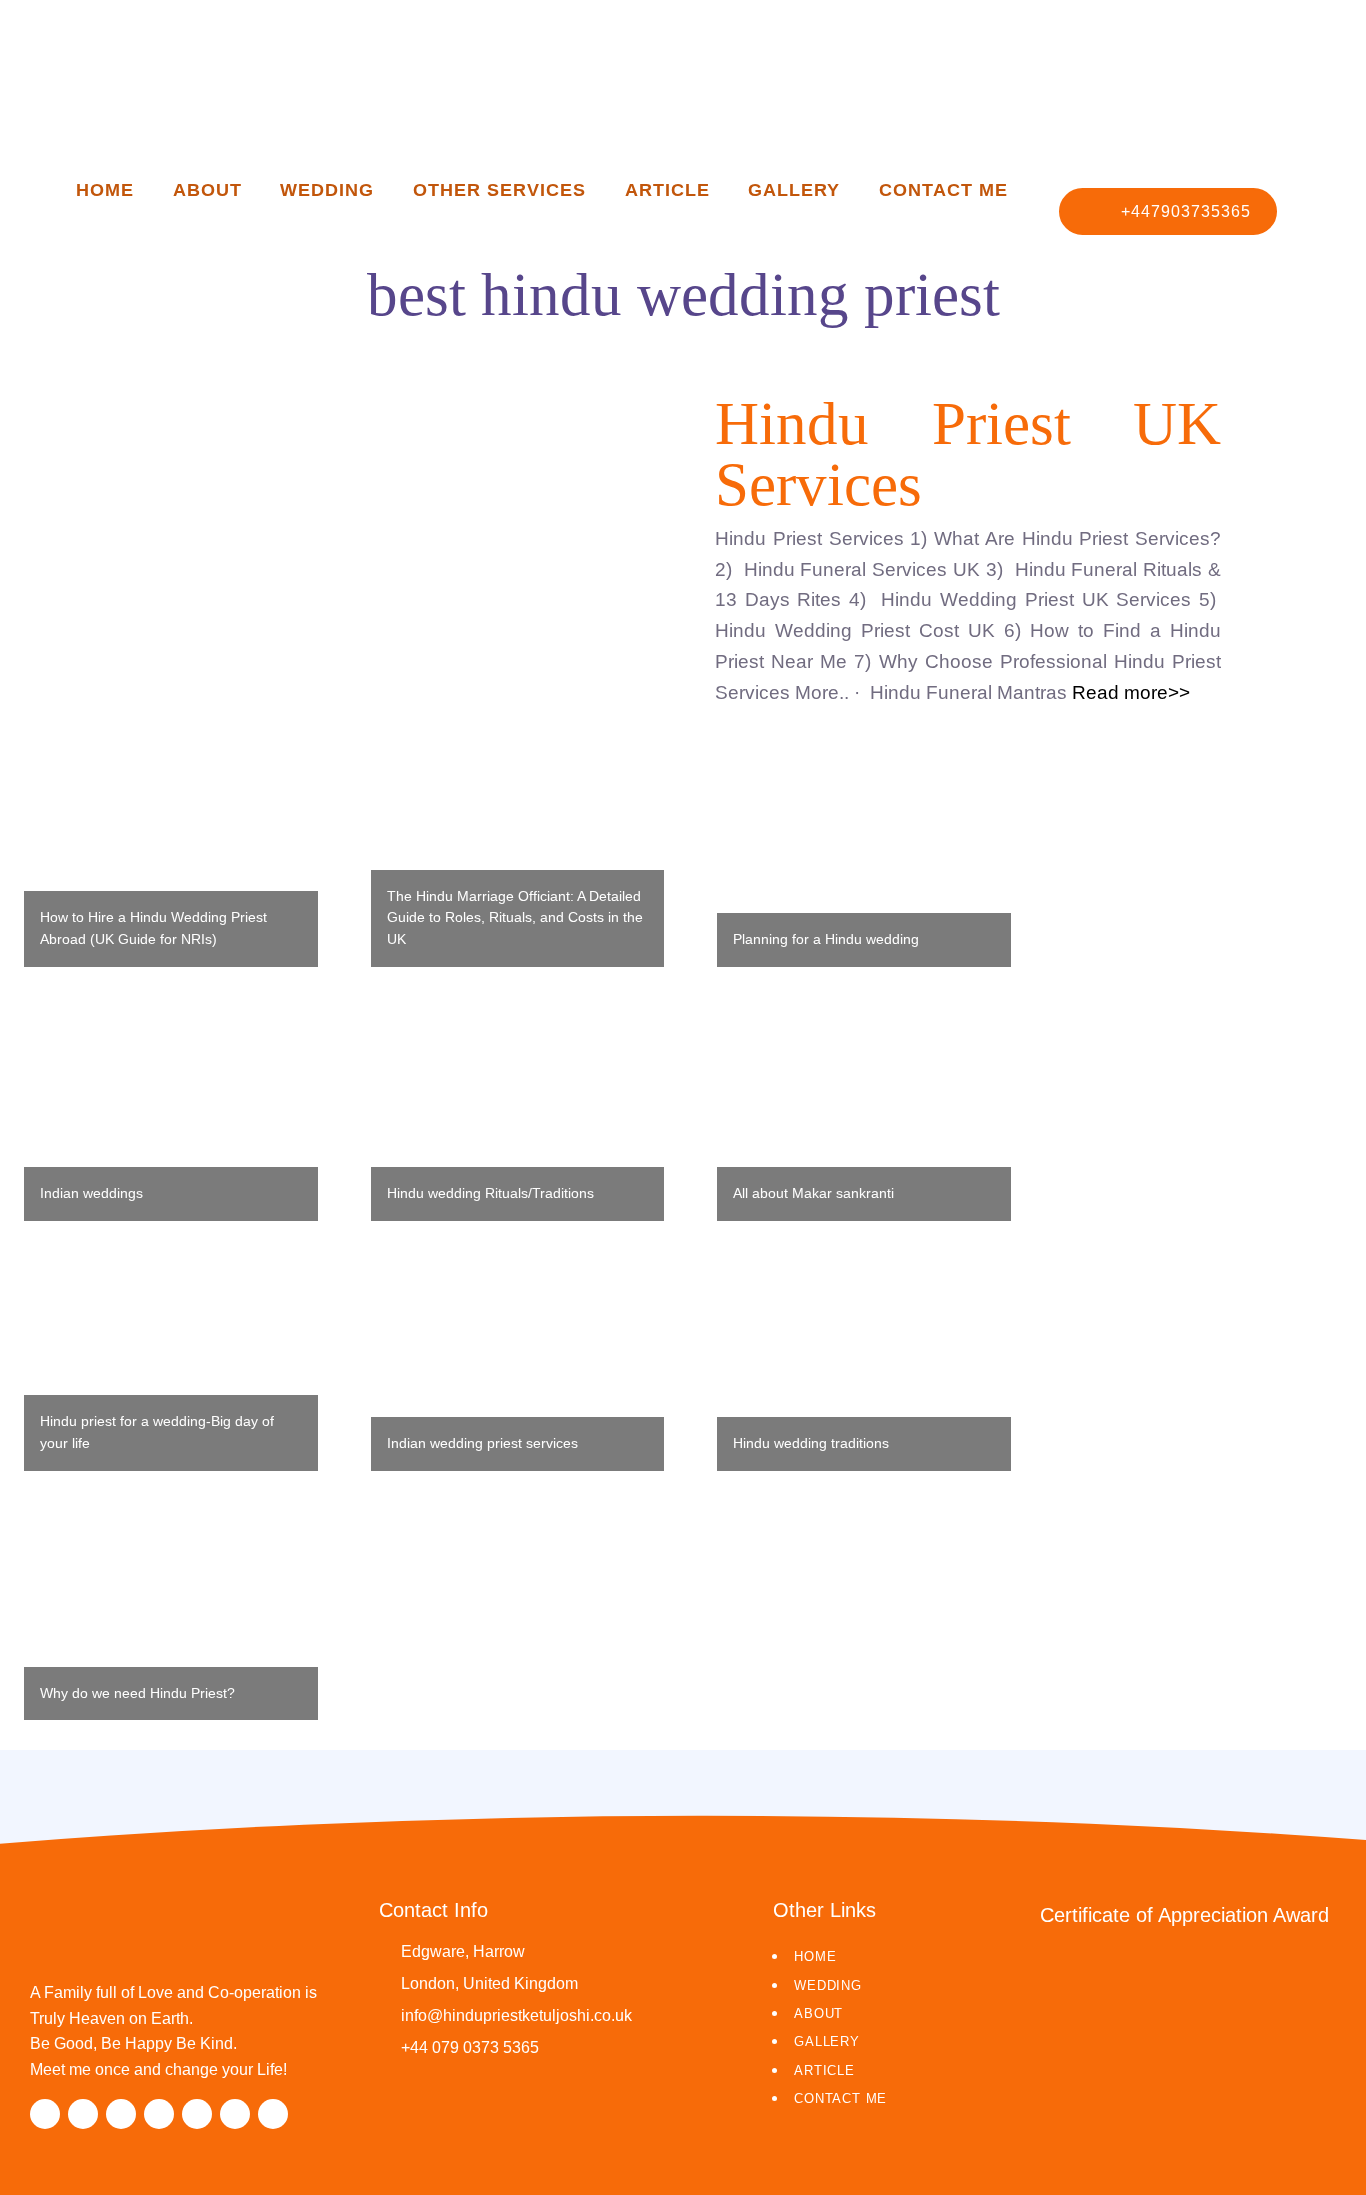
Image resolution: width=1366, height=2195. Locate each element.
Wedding (327, 190)
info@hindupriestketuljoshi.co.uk (516, 2015)
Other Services (500, 190)
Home (105, 190)
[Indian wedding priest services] (518, 1371)
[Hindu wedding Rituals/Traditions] (518, 1119)
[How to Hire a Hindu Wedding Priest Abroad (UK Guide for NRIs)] (171, 870)
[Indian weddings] (171, 1121)
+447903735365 (1186, 211)
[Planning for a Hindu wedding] (864, 867)
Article (667, 190)
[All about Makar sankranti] (864, 1120)
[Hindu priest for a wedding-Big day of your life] (171, 1372)
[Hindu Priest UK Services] (398, 543)
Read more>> (1128, 692)
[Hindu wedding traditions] (864, 1371)
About (207, 190)
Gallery (794, 190)
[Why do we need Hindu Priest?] (171, 1621)
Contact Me (944, 190)
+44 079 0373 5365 (470, 2047)
